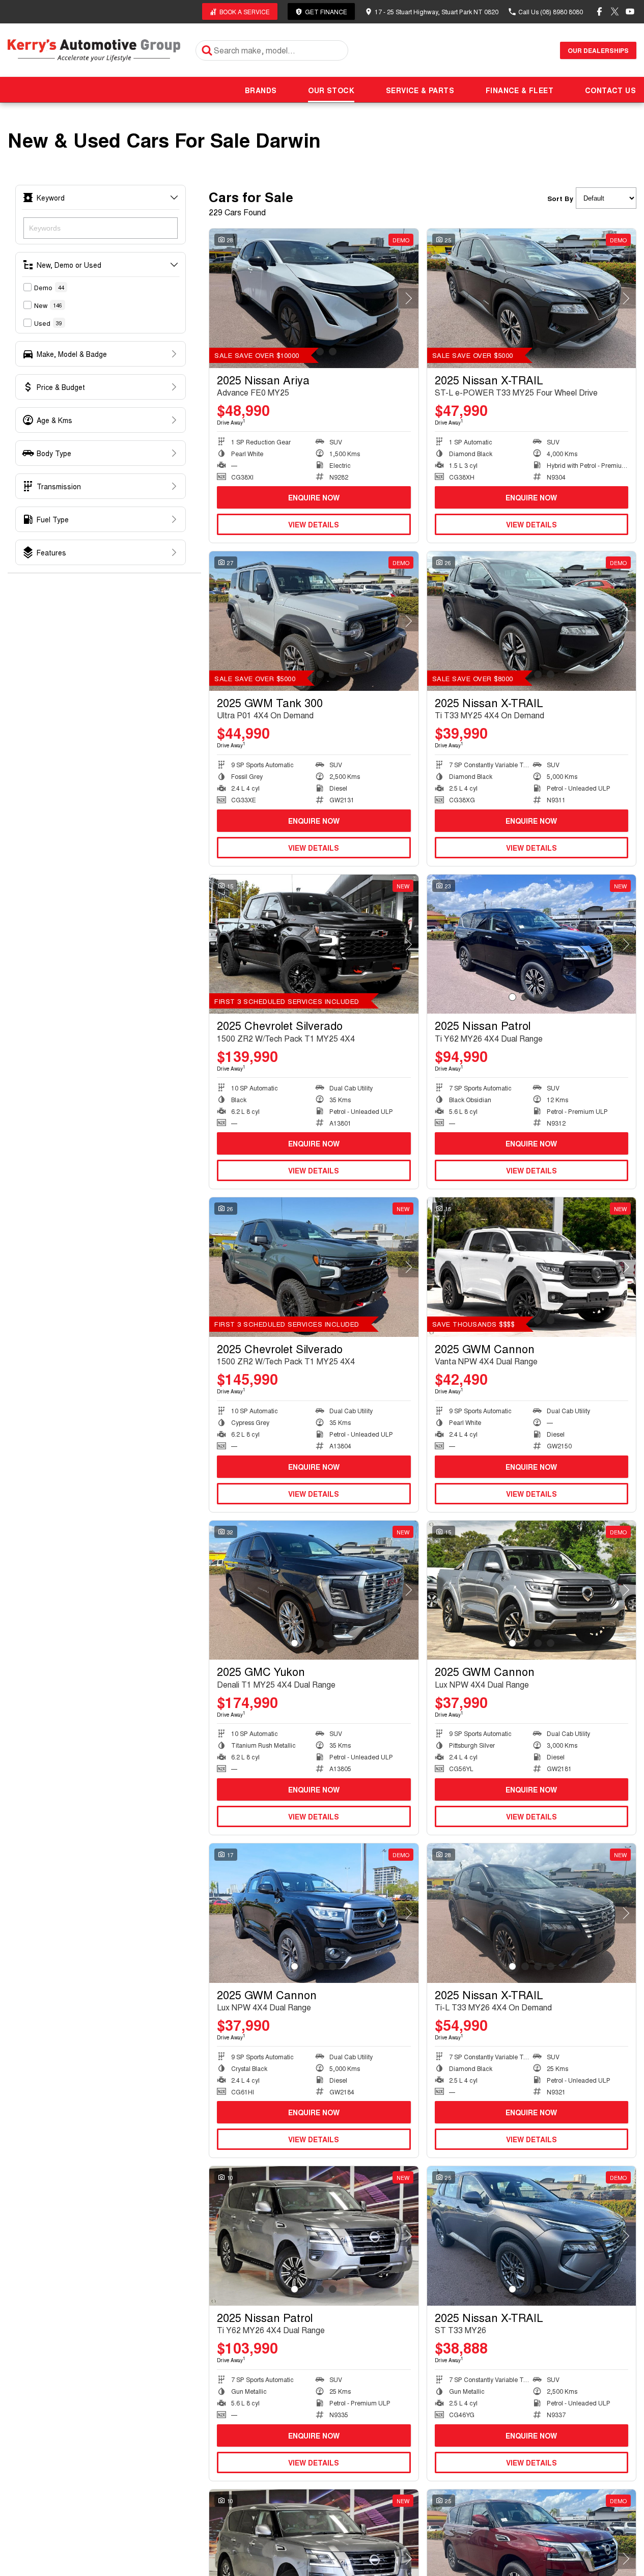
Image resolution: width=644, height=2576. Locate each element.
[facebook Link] (599, 11)
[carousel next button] (408, 298)
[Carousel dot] (320, 352)
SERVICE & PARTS (420, 90)
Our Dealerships (598, 50)
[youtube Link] (630, 11)
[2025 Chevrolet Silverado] (314, 944)
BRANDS (261, 90)
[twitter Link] (615, 11)
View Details (314, 524)
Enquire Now (314, 497)
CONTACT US (610, 90)
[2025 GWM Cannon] (532, 1267)
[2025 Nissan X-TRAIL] (532, 298)
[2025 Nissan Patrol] (532, 944)
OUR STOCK (331, 90)
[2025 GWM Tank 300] (314, 621)
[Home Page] (94, 50)
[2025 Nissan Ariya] (314, 298)
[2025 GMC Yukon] (314, 1590)
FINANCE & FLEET (520, 90)
